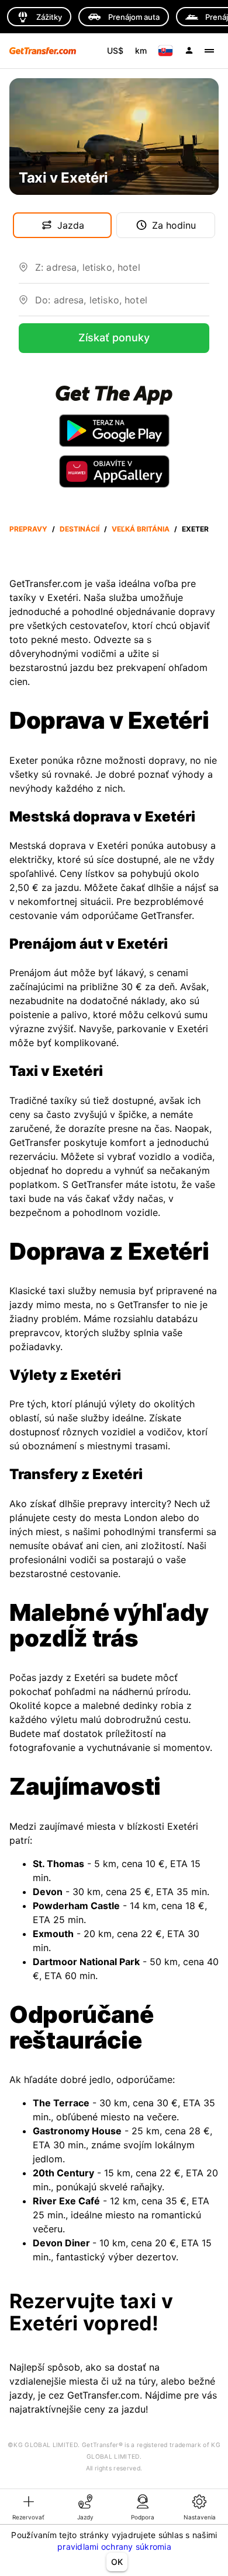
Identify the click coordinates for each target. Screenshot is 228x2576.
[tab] (29, 2507)
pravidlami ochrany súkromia (114, 2547)
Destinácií (80, 529)
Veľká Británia (141, 529)
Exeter (195, 529)
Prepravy (28, 529)
